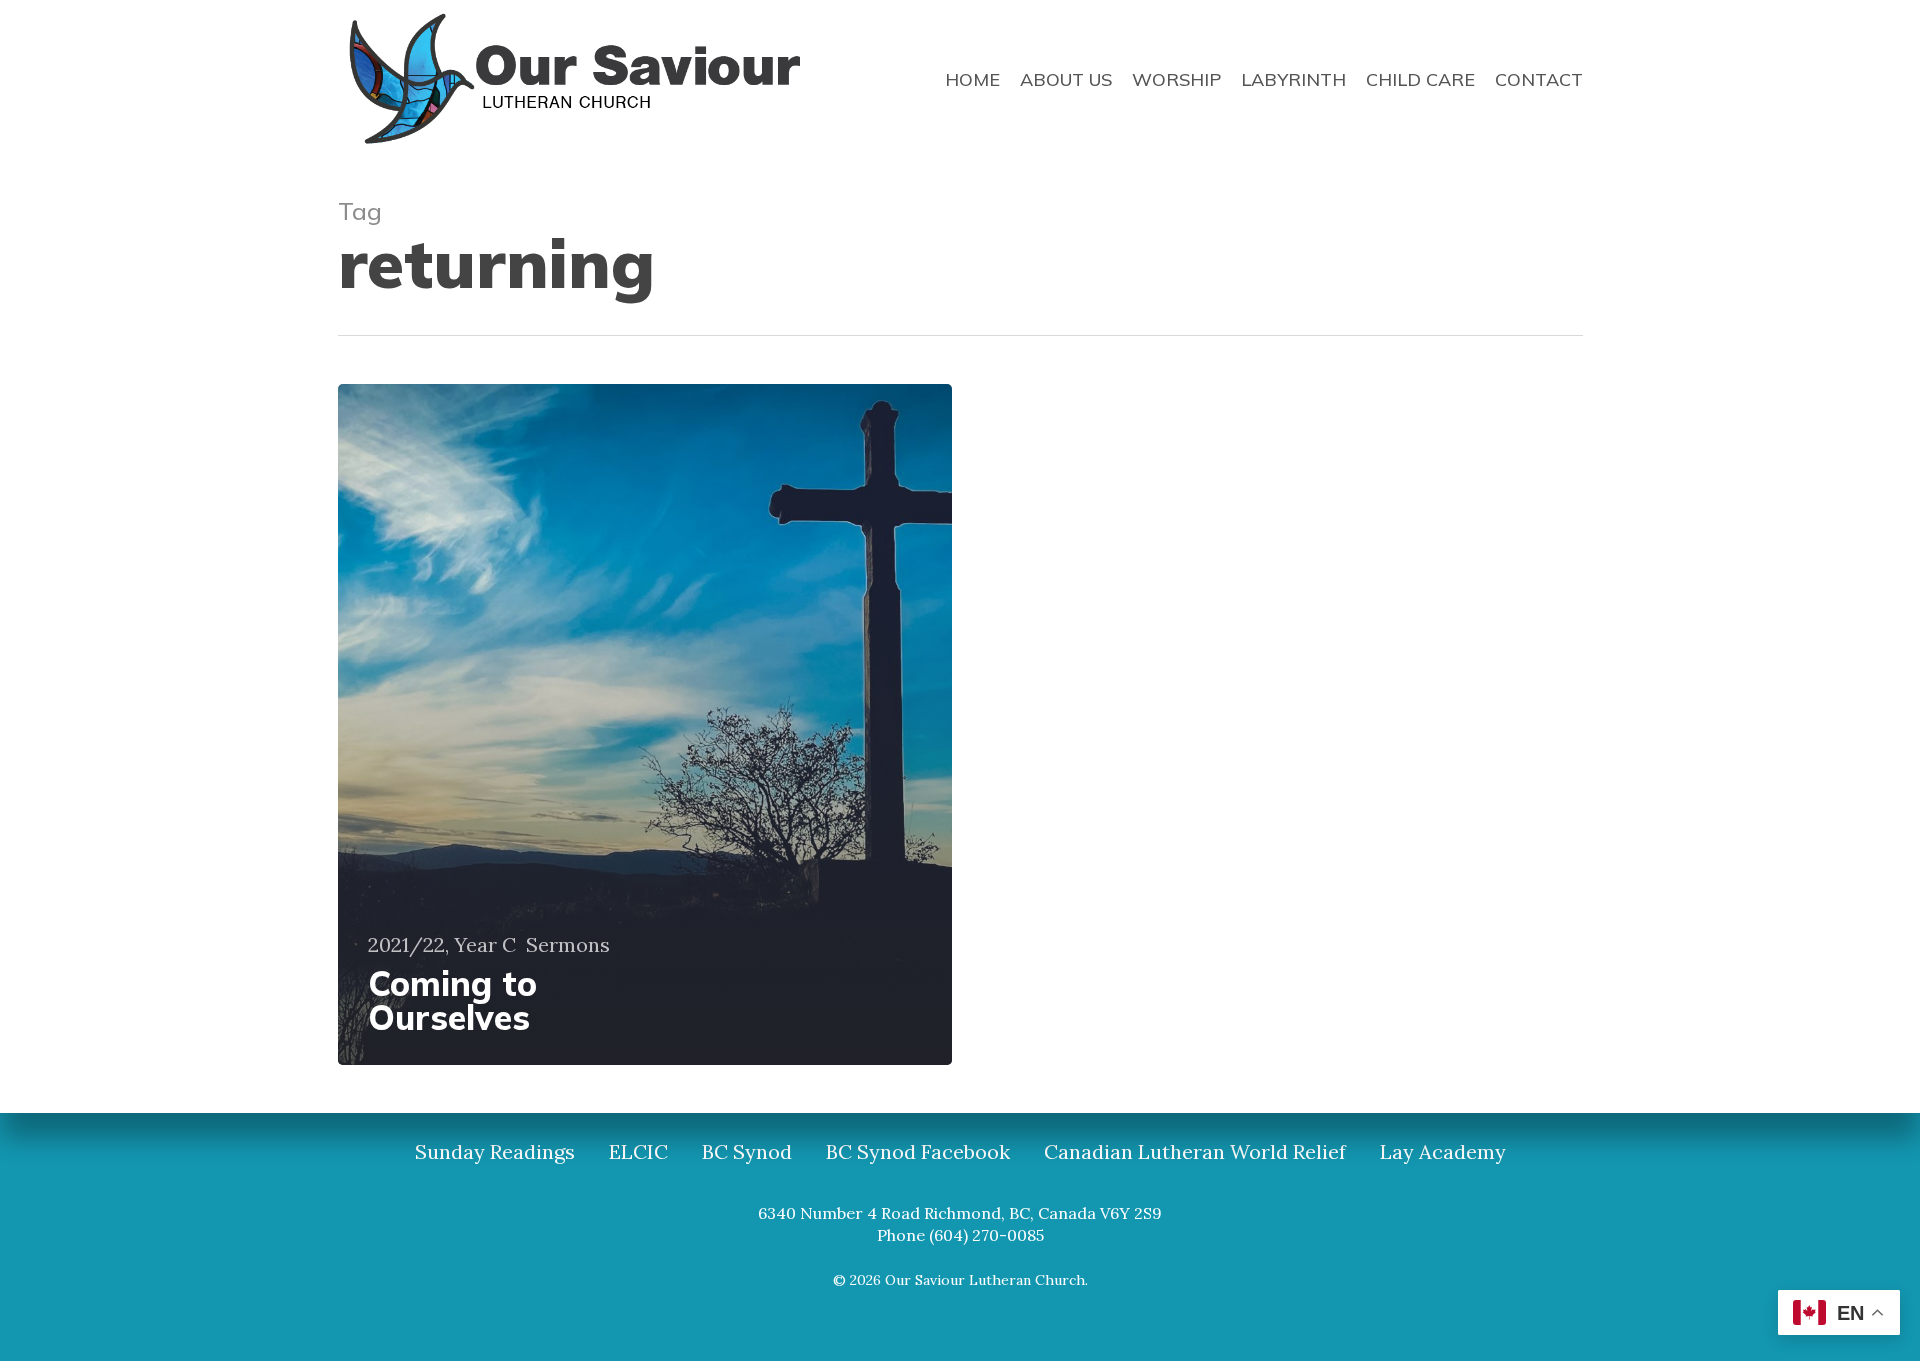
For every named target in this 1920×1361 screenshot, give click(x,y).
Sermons (568, 945)
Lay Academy (1443, 1152)
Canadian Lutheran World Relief (1195, 1152)
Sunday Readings (495, 1152)
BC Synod (747, 1152)
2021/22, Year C (442, 945)
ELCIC (638, 1152)
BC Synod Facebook (918, 1152)
